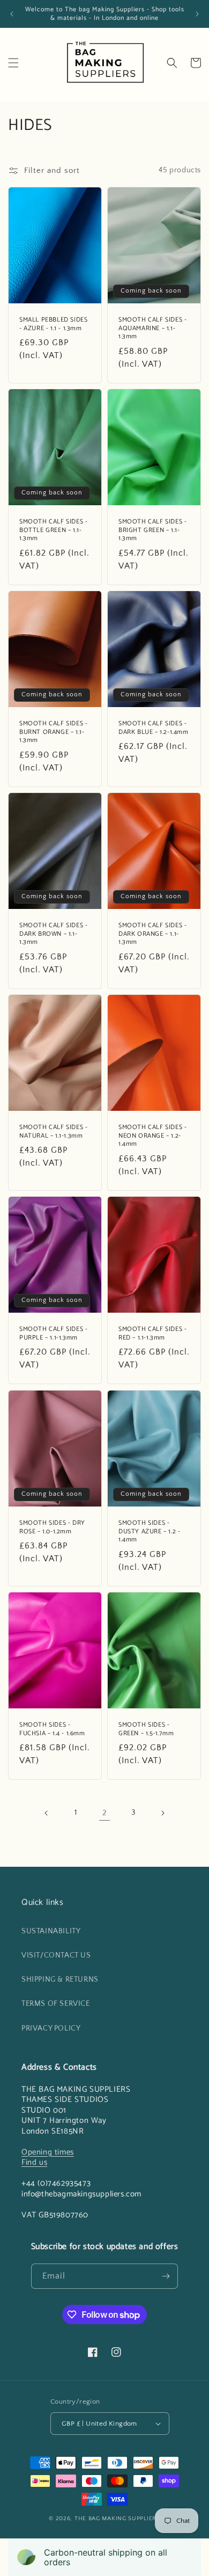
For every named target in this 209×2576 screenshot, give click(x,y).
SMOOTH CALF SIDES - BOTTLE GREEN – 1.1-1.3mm (53, 530)
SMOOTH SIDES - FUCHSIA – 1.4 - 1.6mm (52, 1729)
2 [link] (105, 1813)
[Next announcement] (197, 14)
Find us (34, 2162)
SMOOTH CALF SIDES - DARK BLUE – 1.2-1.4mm (154, 728)
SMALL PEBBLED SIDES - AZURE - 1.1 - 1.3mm (53, 324)
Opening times (48, 2152)
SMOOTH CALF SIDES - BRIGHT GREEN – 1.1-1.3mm (152, 530)
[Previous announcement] (12, 14)
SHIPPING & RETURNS (60, 1980)
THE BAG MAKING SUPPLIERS (117, 2519)
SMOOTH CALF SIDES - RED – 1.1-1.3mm (152, 1333)
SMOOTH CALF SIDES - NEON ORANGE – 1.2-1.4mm (152, 1136)
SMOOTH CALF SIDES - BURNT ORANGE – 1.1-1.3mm (53, 732)
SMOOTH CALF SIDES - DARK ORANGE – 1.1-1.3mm (152, 934)
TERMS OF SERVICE (56, 2004)
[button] (13, 63)
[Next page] (162, 1813)
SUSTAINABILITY (51, 1931)
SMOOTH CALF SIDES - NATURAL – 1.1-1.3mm (53, 1131)
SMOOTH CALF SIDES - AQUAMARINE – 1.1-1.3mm (152, 328)
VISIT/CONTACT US (56, 1955)
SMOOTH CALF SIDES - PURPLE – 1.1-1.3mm (53, 1333)
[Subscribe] (166, 2276)
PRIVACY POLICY (51, 2028)
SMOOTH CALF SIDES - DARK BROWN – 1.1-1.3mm (53, 934)
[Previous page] (47, 1813)
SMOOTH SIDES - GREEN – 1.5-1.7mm (146, 1729)
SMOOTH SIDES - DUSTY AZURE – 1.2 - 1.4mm (149, 1531)
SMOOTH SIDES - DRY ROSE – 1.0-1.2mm (52, 1527)
